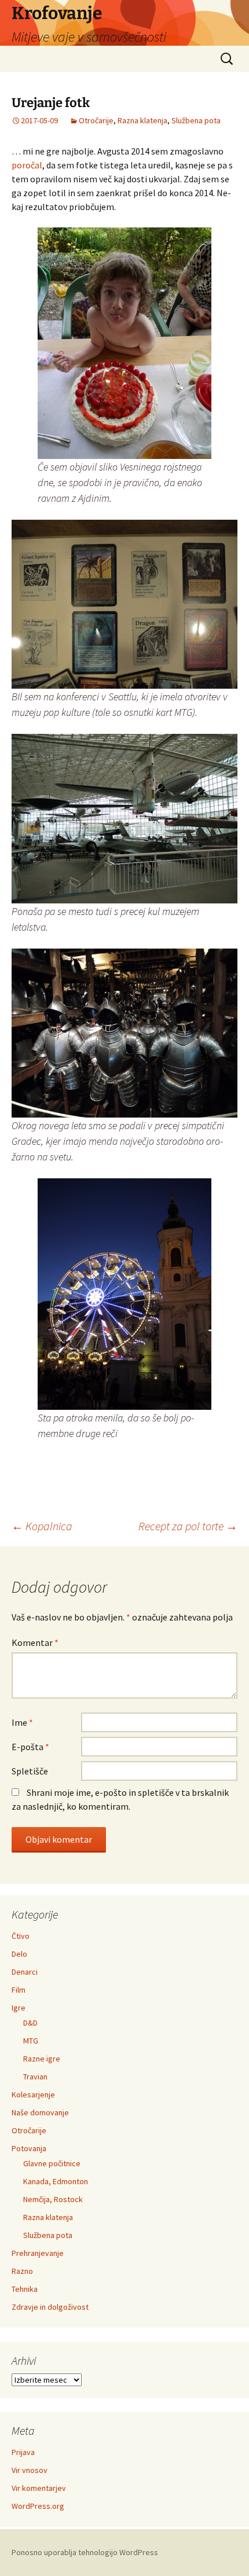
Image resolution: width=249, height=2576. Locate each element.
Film (19, 1990)
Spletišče (30, 1771)
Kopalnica (42, 1526)
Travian (35, 2077)
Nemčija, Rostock (53, 2199)
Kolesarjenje (33, 2094)
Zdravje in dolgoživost (50, 2307)
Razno (22, 2271)
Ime (22, 1722)
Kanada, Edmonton (56, 2181)
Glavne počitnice (52, 2163)
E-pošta (30, 1747)
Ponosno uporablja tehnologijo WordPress (85, 2552)
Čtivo (21, 1936)
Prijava (23, 2452)
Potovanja (29, 2148)
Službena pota (196, 120)
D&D (30, 2023)
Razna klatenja (142, 120)
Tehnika (25, 2289)
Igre (19, 2008)
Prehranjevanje (38, 2253)
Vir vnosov (30, 2470)
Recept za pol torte (188, 1526)
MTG (31, 2041)
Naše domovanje (40, 2112)
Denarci (25, 1972)
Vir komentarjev (39, 2488)
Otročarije (96, 120)
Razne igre (42, 2059)
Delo (19, 1954)
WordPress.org (38, 2506)
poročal (27, 165)
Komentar (35, 1642)
